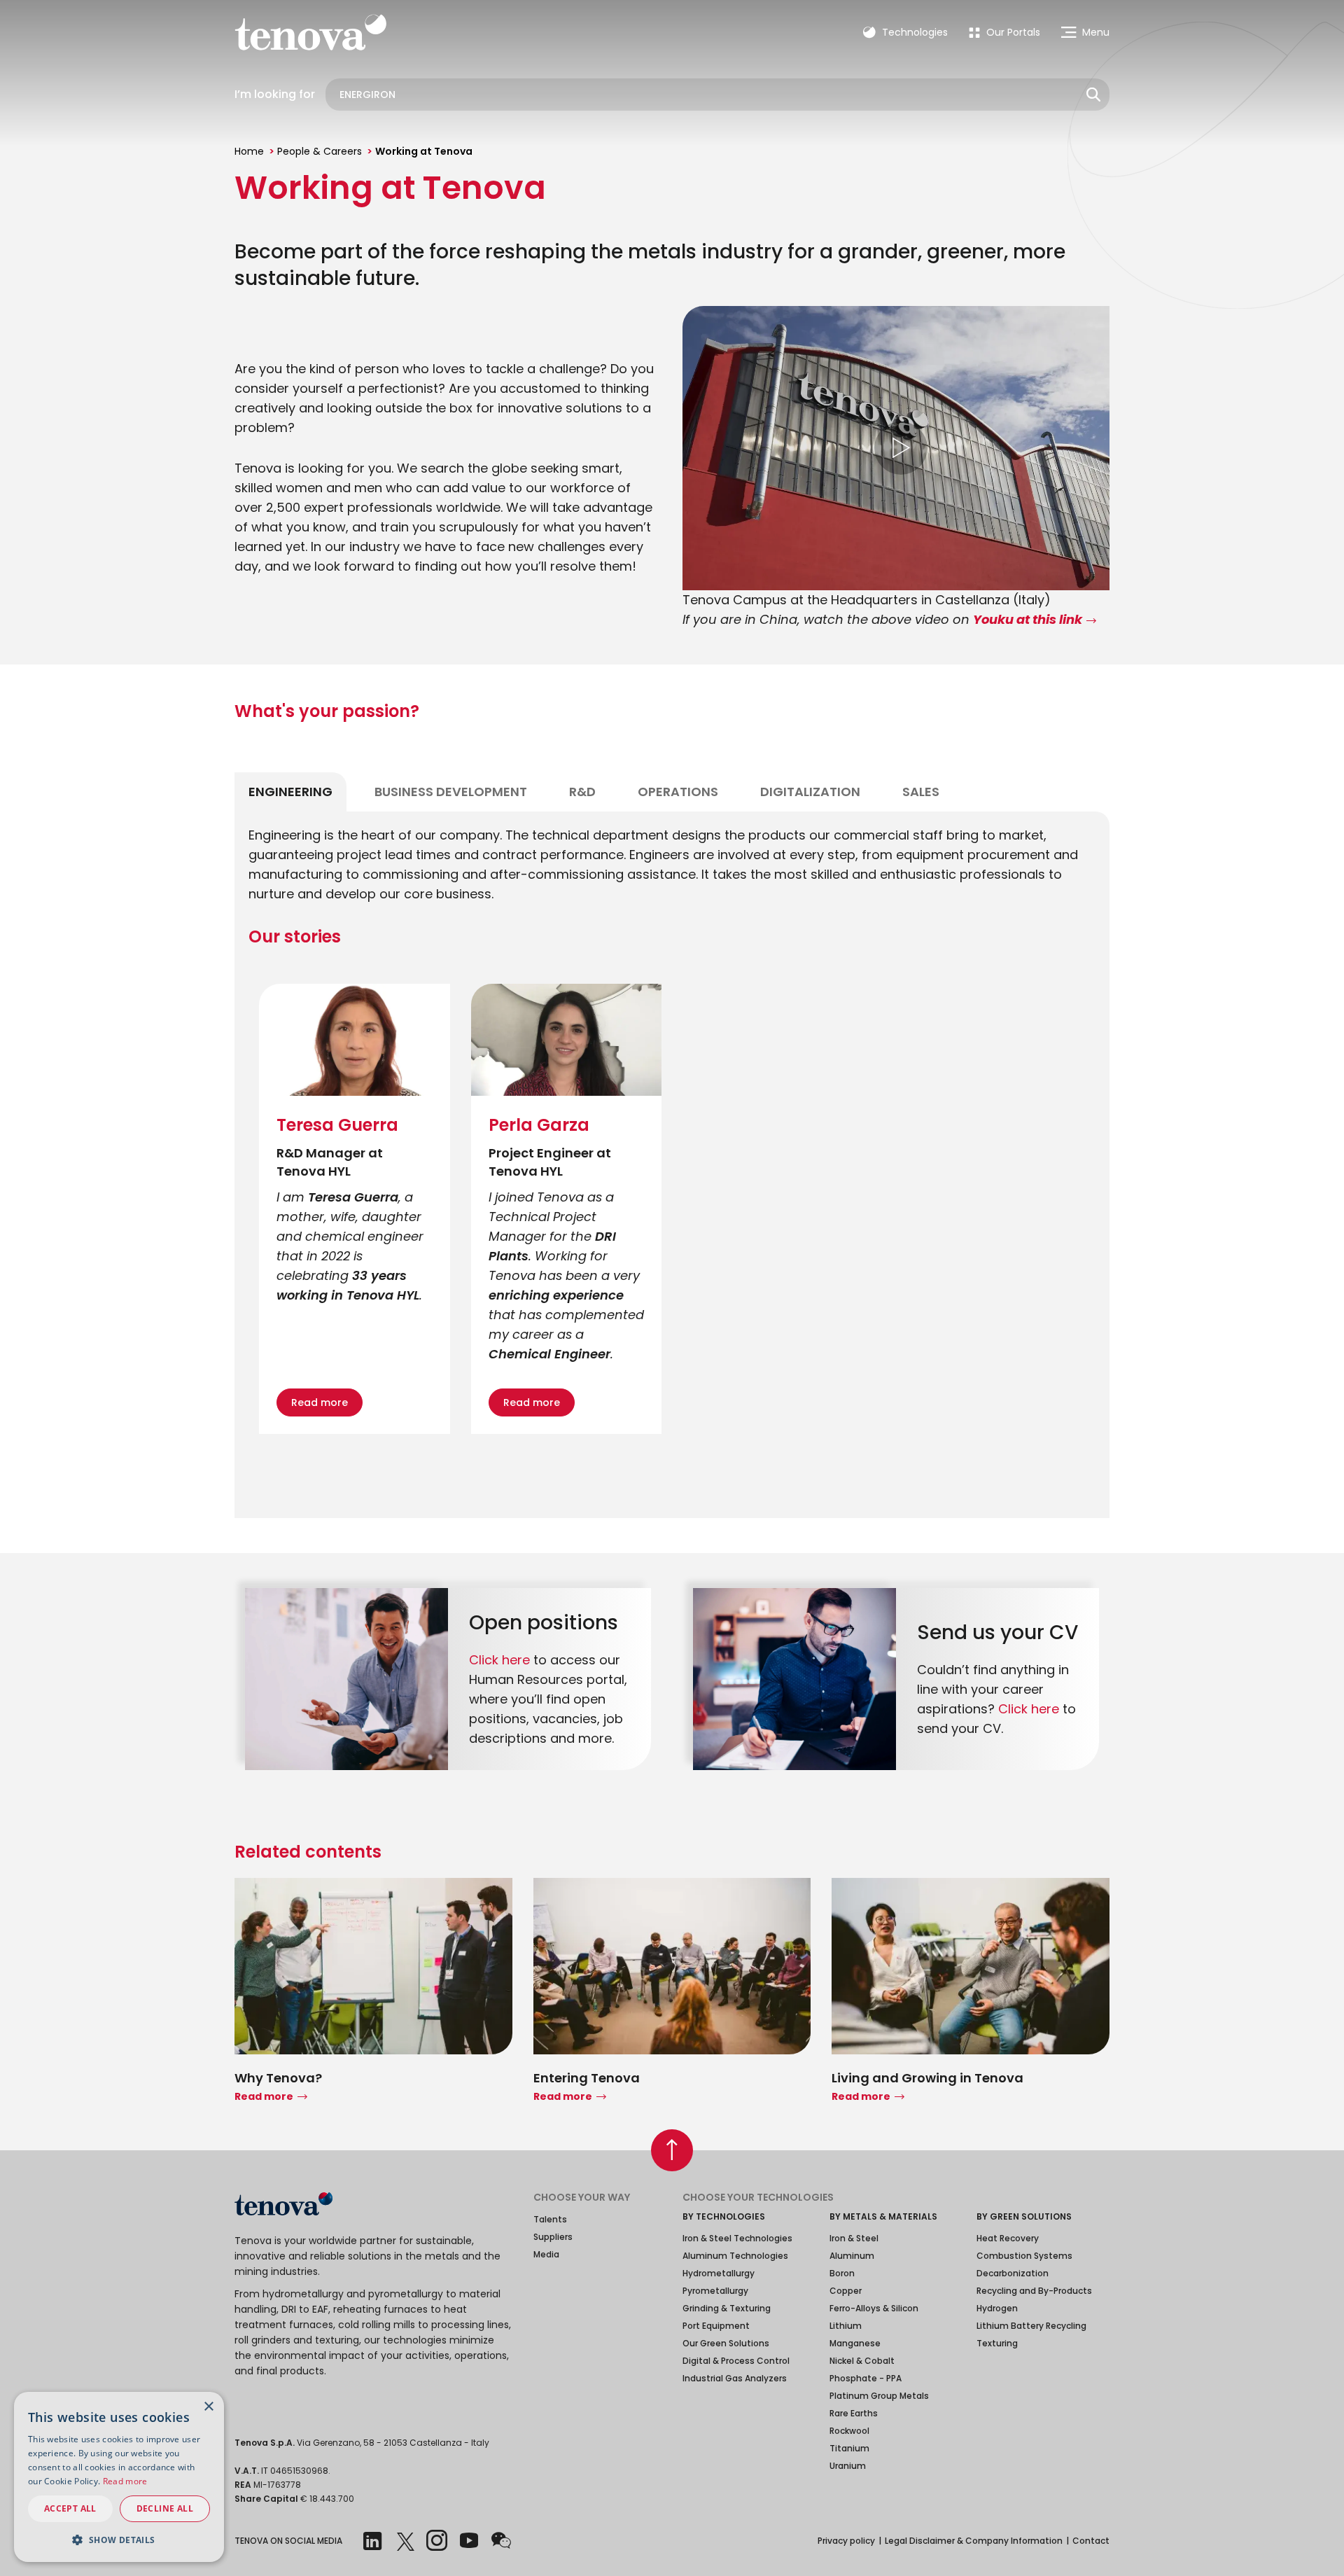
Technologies (913, 32)
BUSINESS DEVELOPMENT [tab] (451, 792)
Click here (499, 1660)
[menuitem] (1004, 32)
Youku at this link (1028, 620)
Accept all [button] (70, 2508)
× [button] (208, 2407)
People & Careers (320, 151)
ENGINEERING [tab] (290, 792)
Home (249, 151)
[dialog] (119, 2477)
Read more (320, 1402)
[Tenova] (283, 2204)
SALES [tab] (921, 792)
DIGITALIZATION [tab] (810, 792)
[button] (119, 2540)
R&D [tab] (582, 792)
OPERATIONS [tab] (678, 792)
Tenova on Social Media (288, 2541)
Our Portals (1012, 32)
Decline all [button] (165, 2508)
